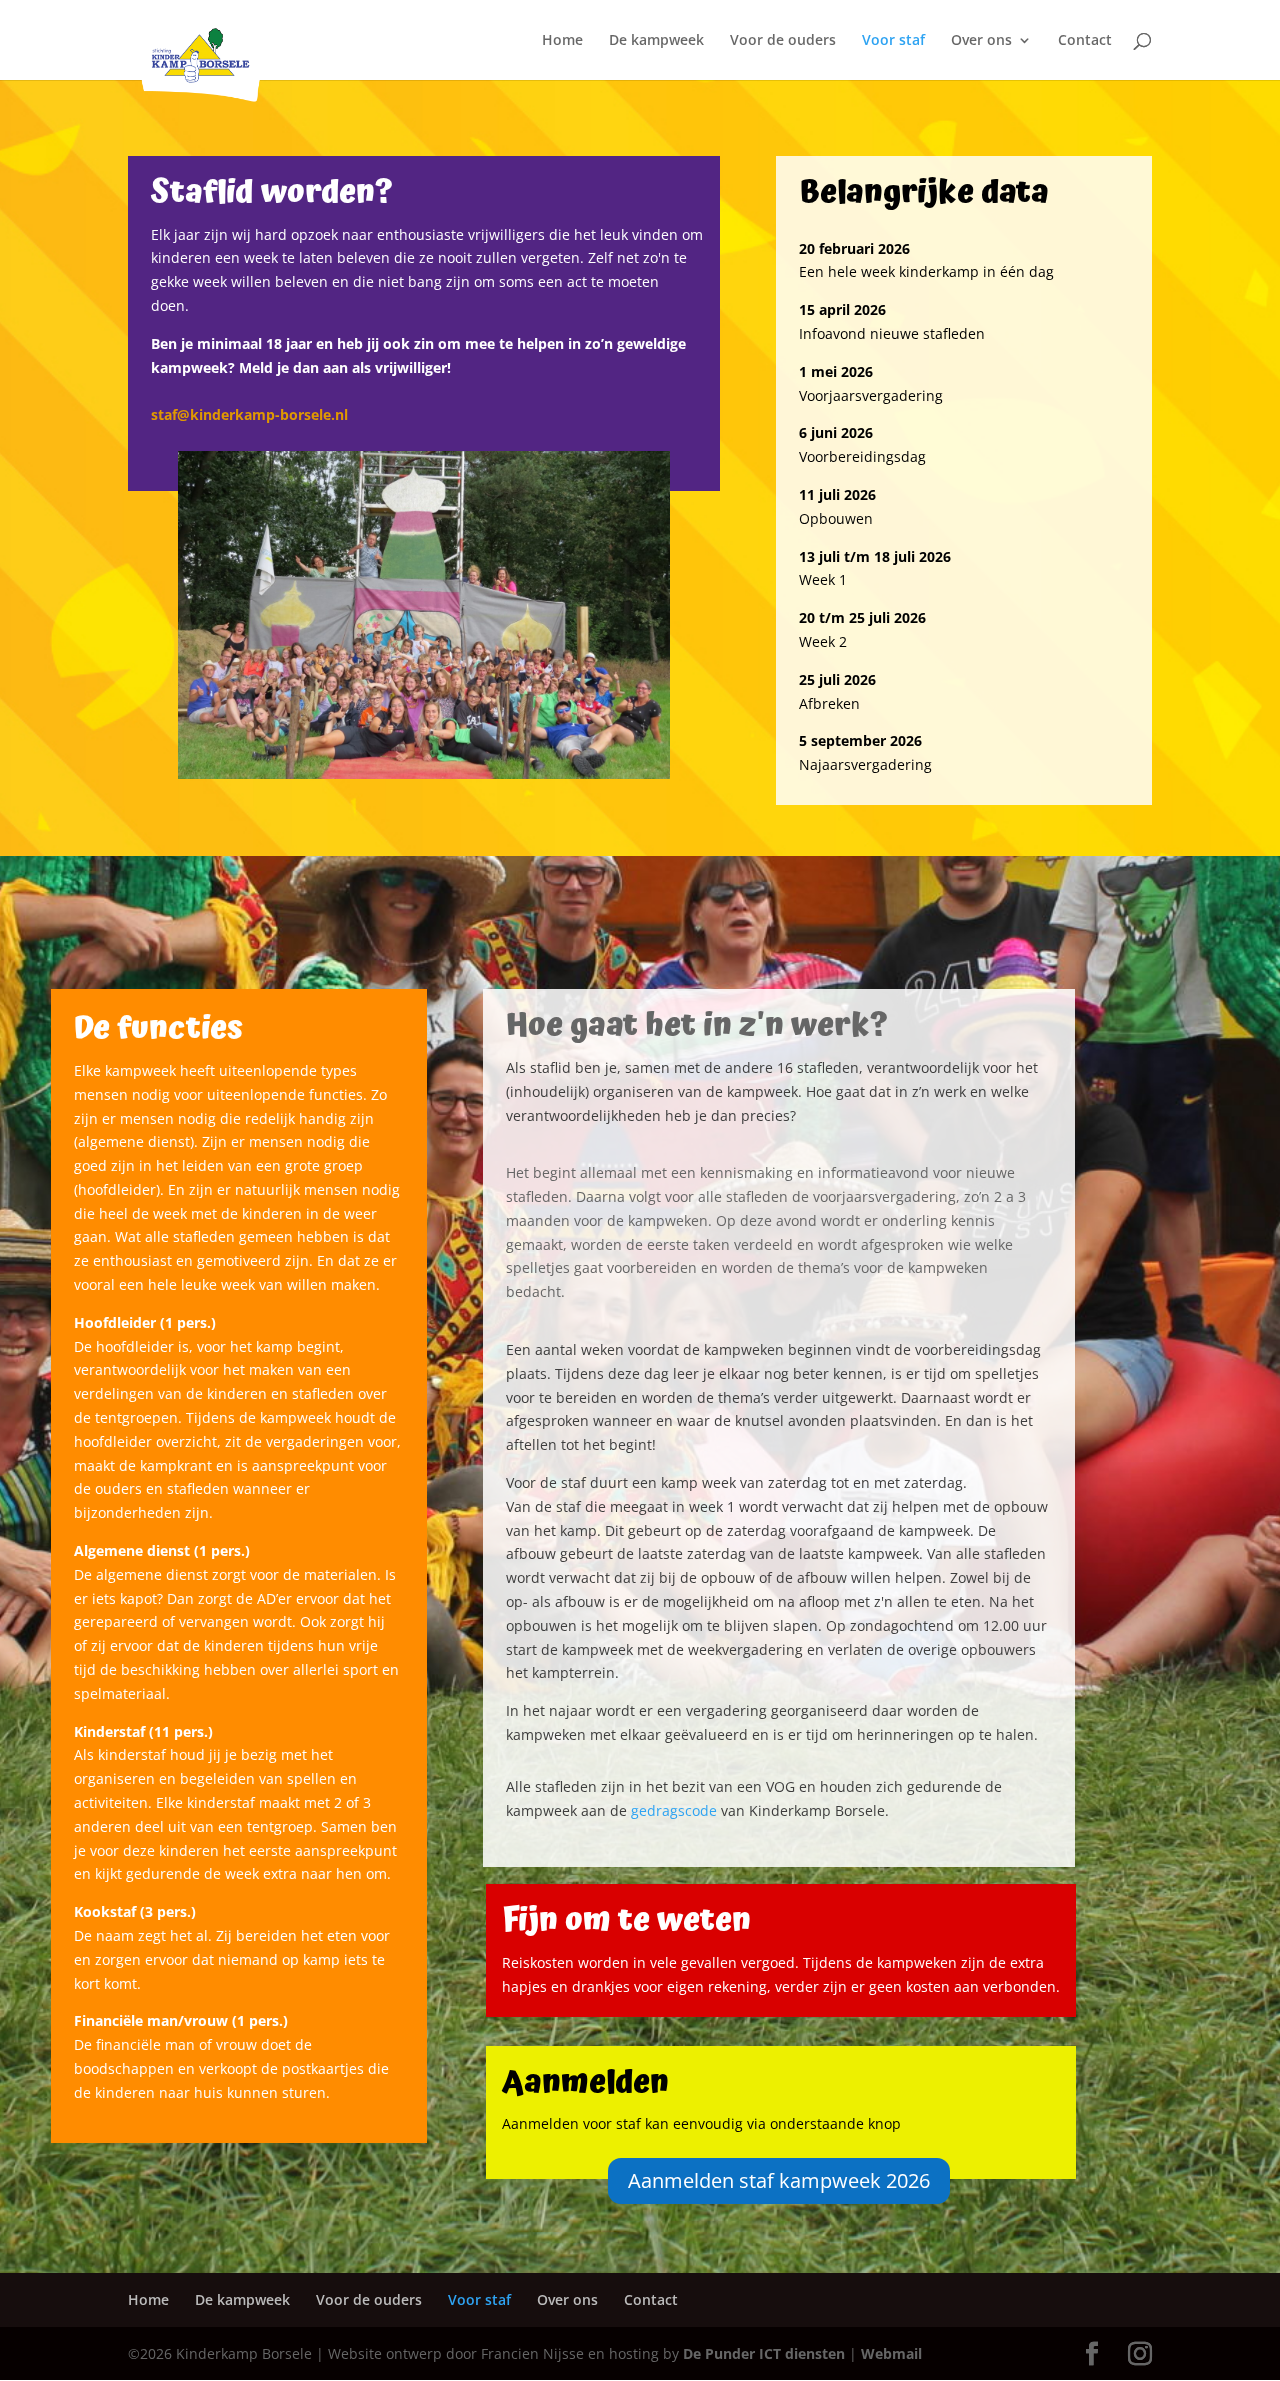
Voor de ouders (783, 41)
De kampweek (656, 41)
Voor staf (893, 41)
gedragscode (674, 1810)
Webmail (891, 2353)
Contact (1085, 41)
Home (562, 41)
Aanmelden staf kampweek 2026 (779, 2180)
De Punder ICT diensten (764, 2353)
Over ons (981, 41)
